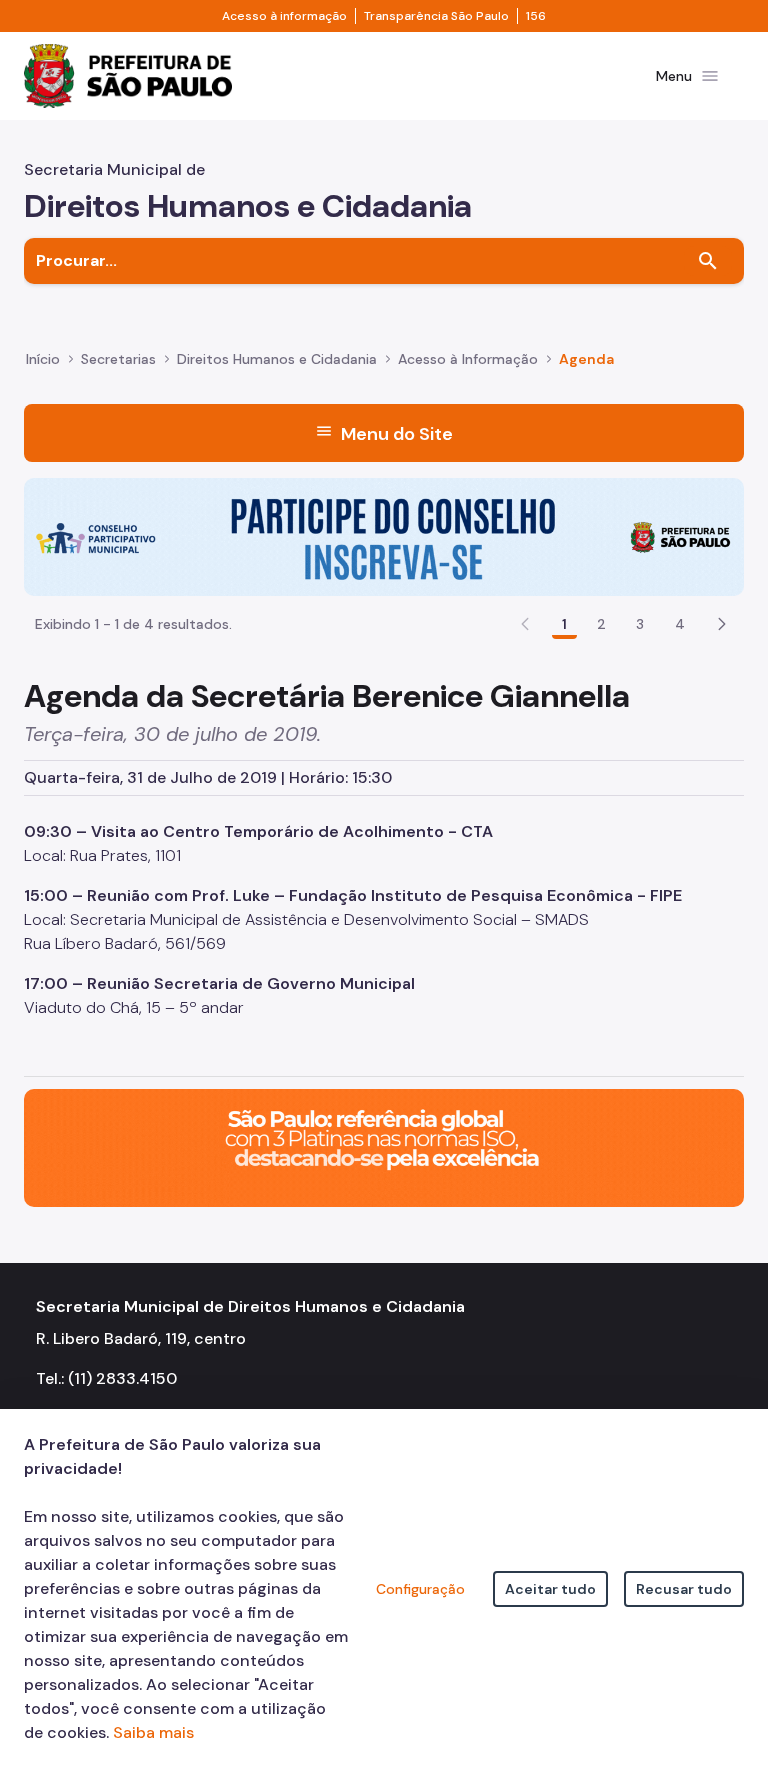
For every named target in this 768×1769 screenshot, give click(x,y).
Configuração (420, 1589)
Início (43, 359)
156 (536, 16)
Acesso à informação (284, 16)
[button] (722, 624)
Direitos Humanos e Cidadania (277, 359)
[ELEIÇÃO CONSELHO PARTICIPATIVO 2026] (384, 535)
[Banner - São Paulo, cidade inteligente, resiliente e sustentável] (384, 1146)
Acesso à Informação (468, 359)
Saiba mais (153, 1732)
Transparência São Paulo (436, 16)
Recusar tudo (684, 1589)
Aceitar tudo (550, 1589)
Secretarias (118, 359)
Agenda (586, 359)
